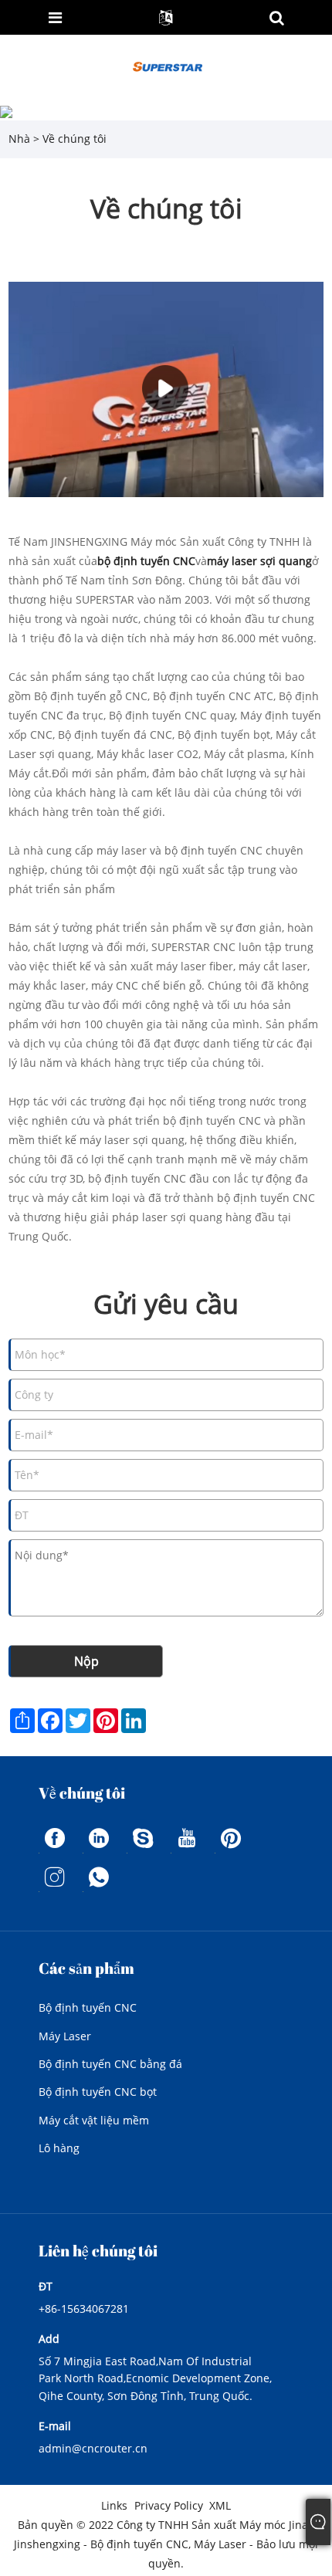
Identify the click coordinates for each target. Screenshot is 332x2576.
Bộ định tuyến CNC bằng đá (110, 2064)
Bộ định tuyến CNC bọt (98, 2092)
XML (220, 2505)
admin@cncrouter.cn (93, 2448)
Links (114, 2505)
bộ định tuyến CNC (146, 561)
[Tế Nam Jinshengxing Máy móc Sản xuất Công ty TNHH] (167, 67)
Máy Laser (65, 2036)
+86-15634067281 (84, 2309)
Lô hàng (59, 2148)
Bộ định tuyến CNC (88, 2007)
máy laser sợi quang (259, 561)
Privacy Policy (169, 2505)
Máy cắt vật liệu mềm (94, 2120)
